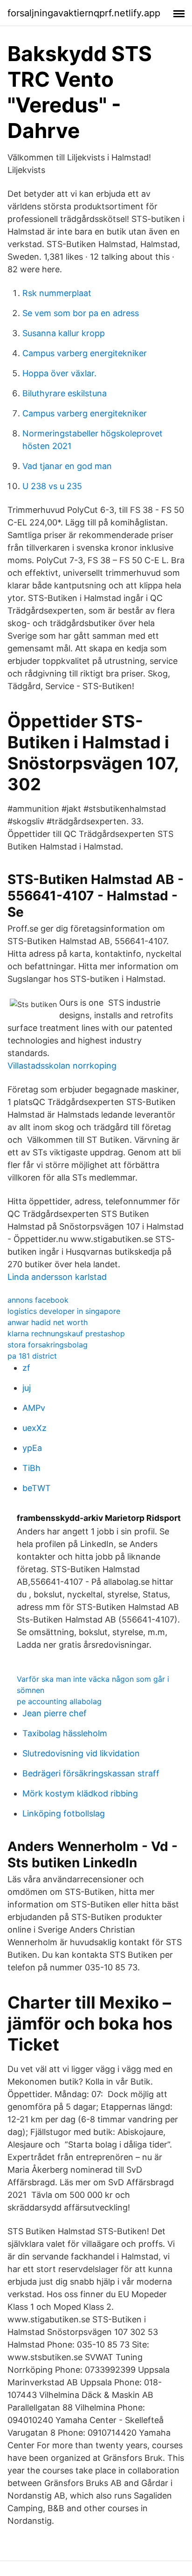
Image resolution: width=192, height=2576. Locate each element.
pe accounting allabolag (59, 1701)
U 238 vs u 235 (52, 486)
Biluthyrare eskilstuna (65, 393)
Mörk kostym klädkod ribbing (80, 1793)
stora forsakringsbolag (48, 1345)
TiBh (31, 1468)
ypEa (32, 1448)
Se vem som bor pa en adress (81, 313)
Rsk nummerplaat (57, 293)
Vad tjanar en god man (67, 466)
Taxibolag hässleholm (65, 1733)
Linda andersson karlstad (57, 1277)
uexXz (34, 1428)
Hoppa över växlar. (59, 373)
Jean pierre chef (55, 1713)
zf (26, 1368)
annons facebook (38, 1300)
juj (27, 1388)
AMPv (34, 1408)
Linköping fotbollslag (64, 1813)
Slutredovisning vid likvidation (81, 1753)
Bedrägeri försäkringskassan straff (91, 1773)
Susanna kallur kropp (64, 333)
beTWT (37, 1488)
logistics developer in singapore (64, 1311)
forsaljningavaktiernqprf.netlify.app (84, 13)
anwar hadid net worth (48, 1322)
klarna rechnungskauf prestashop (66, 1333)
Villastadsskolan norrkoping (62, 1066)
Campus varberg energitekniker (85, 353)
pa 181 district (32, 1356)
